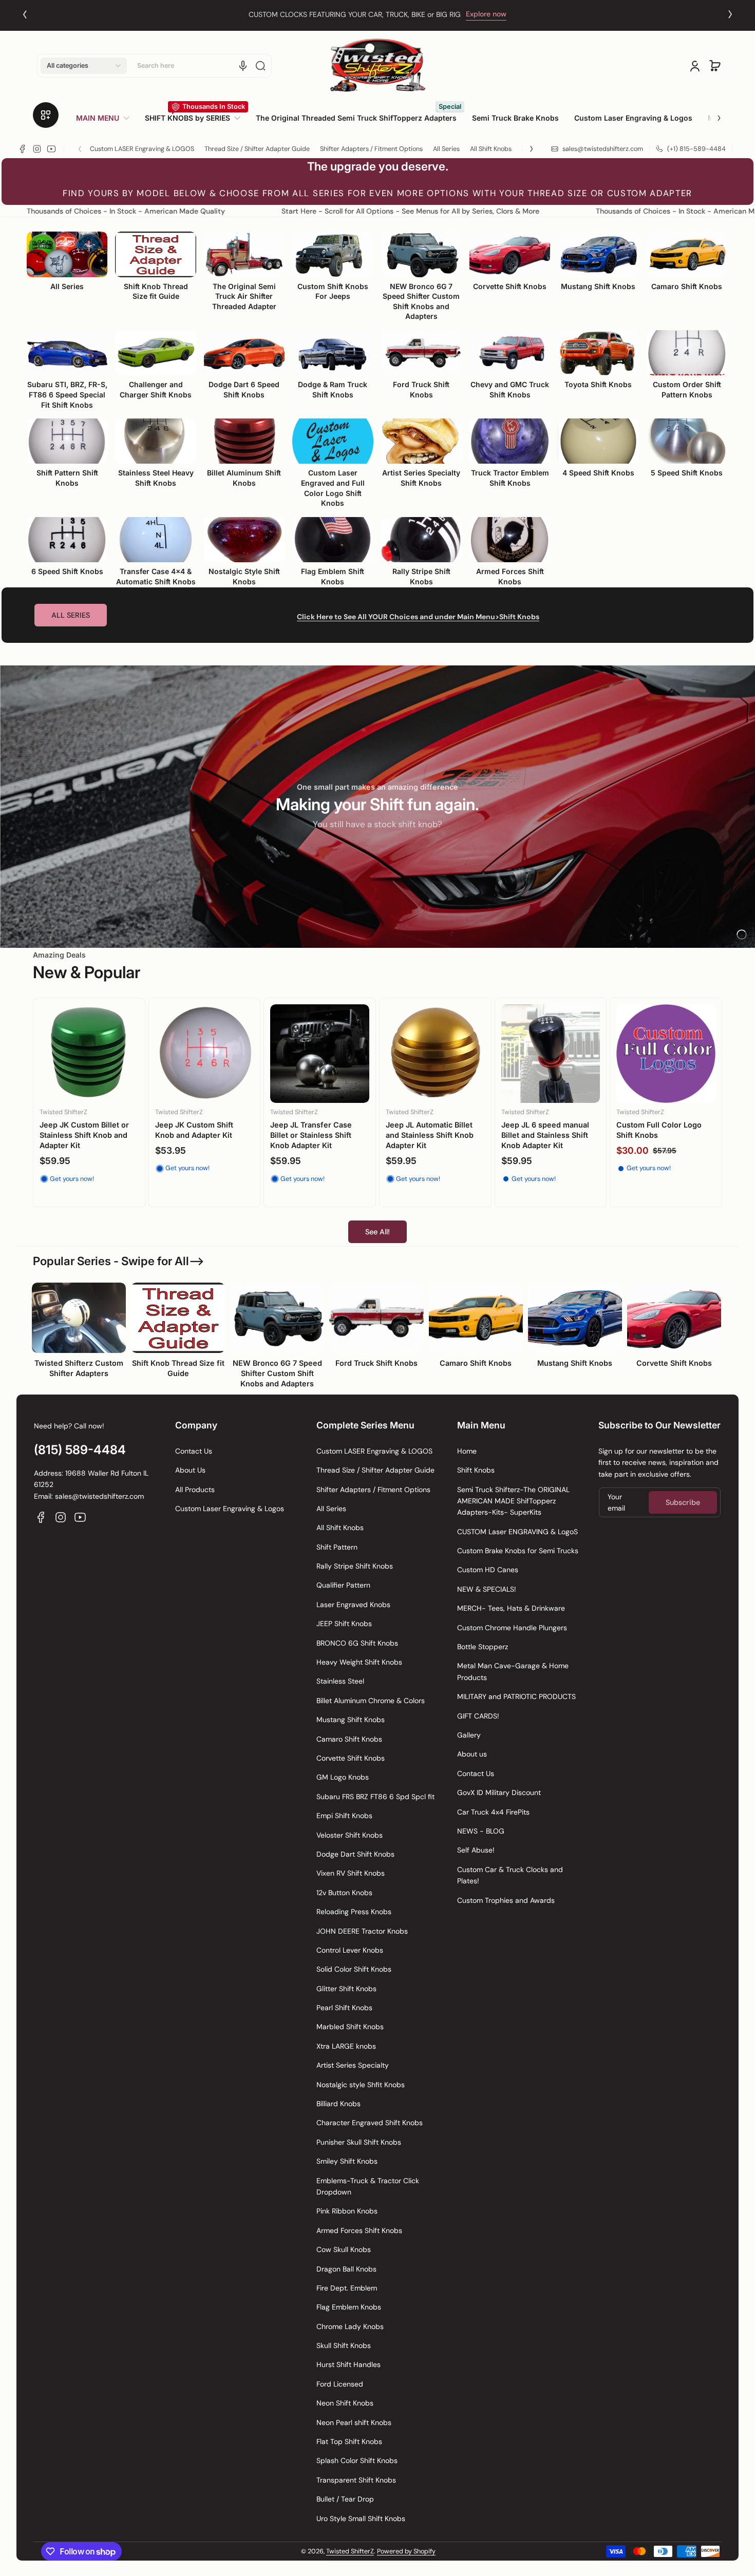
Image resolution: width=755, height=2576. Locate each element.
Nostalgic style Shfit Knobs (361, 2085)
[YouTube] (51, 149)
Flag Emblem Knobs (349, 2307)
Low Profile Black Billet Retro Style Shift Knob (657, 1140)
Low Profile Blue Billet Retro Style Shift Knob (541, 1140)
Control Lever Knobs (350, 1950)
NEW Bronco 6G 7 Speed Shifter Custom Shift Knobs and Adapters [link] (277, 1373)
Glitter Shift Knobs (346, 1989)
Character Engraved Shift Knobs (370, 2123)
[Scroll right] (712, 114)
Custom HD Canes (488, 1570)
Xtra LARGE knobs (346, 2046)
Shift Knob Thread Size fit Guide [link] (178, 1368)
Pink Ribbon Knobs (347, 2211)
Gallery (469, 1735)
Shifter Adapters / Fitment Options (371, 149)
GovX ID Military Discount (499, 1792)
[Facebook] (23, 149)
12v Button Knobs (344, 1893)
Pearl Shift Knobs (344, 2008)
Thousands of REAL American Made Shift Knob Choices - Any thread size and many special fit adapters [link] (356, 14)
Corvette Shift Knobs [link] (674, 1363)
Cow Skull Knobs (344, 2249)
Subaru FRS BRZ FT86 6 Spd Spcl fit (375, 1797)
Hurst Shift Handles (348, 2364)
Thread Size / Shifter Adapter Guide (257, 149)
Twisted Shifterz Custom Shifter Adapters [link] (79, 1368)
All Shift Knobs (491, 149)
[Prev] (25, 14)
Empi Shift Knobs (344, 1816)
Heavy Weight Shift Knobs (359, 1662)
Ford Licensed (340, 2384)
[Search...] (260, 66)
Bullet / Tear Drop (345, 2499)
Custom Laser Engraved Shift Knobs (83, 1130)
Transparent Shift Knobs (356, 2480)
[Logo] (377, 65)
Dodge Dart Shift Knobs (355, 1854)
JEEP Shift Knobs (344, 1624)
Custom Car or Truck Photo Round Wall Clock (319, 1134)
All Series (446, 149)
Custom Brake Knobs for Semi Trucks (518, 1551)
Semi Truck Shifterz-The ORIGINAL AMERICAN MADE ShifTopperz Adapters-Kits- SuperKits (513, 1501)
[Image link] (79, 1339)
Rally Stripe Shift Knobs (355, 1566)
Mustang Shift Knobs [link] (575, 1363)
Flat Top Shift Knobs (349, 2441)
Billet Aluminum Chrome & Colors (371, 1701)
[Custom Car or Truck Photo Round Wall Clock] (320, 1058)
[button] (84, 66)
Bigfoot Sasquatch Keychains (188, 1131)
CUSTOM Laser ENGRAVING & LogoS (517, 1532)
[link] (107, 118)
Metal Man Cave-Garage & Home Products (513, 1671)
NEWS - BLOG (481, 1831)
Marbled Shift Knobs (350, 2027)
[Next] (730, 14)
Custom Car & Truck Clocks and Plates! (510, 1875)
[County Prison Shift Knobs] (435, 1062)
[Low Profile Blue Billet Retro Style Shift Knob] (551, 1064)
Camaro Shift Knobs (349, 1739)
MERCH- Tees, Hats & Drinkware (511, 1608)
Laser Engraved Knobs (353, 1605)
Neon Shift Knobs (345, 2403)
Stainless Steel (340, 1681)
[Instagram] (37, 149)
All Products (195, 1490)
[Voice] (243, 66)
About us (472, 1754)
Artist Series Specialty (353, 2065)
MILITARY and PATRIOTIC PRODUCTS (516, 1696)
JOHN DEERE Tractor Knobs (362, 1931)
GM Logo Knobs (343, 1777)
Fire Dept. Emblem (347, 2288)
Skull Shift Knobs (344, 2345)
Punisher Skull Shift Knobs (359, 2142)
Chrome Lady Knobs (350, 2326)
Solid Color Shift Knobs (354, 1969)
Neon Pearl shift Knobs (354, 2422)
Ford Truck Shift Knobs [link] (376, 1363)
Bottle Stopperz (483, 1647)
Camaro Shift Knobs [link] (476, 1363)
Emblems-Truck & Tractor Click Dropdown (368, 2186)
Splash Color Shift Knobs (357, 2460)
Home (467, 1451)
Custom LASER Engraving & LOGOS (142, 149)
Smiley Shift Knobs (347, 2161)
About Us (190, 1470)
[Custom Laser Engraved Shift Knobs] (89, 1054)
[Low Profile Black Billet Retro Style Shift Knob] (666, 1064)
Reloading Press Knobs (354, 1912)
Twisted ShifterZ (350, 2551)
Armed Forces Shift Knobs (359, 2230)
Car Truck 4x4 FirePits (493, 1812)
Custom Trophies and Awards (506, 1900)
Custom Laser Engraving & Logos (230, 1509)
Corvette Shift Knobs (351, 1758)
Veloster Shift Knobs (350, 1835)
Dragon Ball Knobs (346, 2269)
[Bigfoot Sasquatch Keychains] (205, 1055)
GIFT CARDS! (478, 1716)
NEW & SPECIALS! (487, 1589)
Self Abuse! (476, 1850)
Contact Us (194, 1451)
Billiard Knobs (338, 2104)
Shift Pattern (337, 1547)
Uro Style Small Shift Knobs (361, 2518)
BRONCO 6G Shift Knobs (357, 1643)
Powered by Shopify (406, 2551)
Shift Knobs (476, 1470)
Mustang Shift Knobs (351, 1720)
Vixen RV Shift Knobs (351, 1873)
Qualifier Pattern (343, 1585)
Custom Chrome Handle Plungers (512, 1628)
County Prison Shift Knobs (433, 1132)
